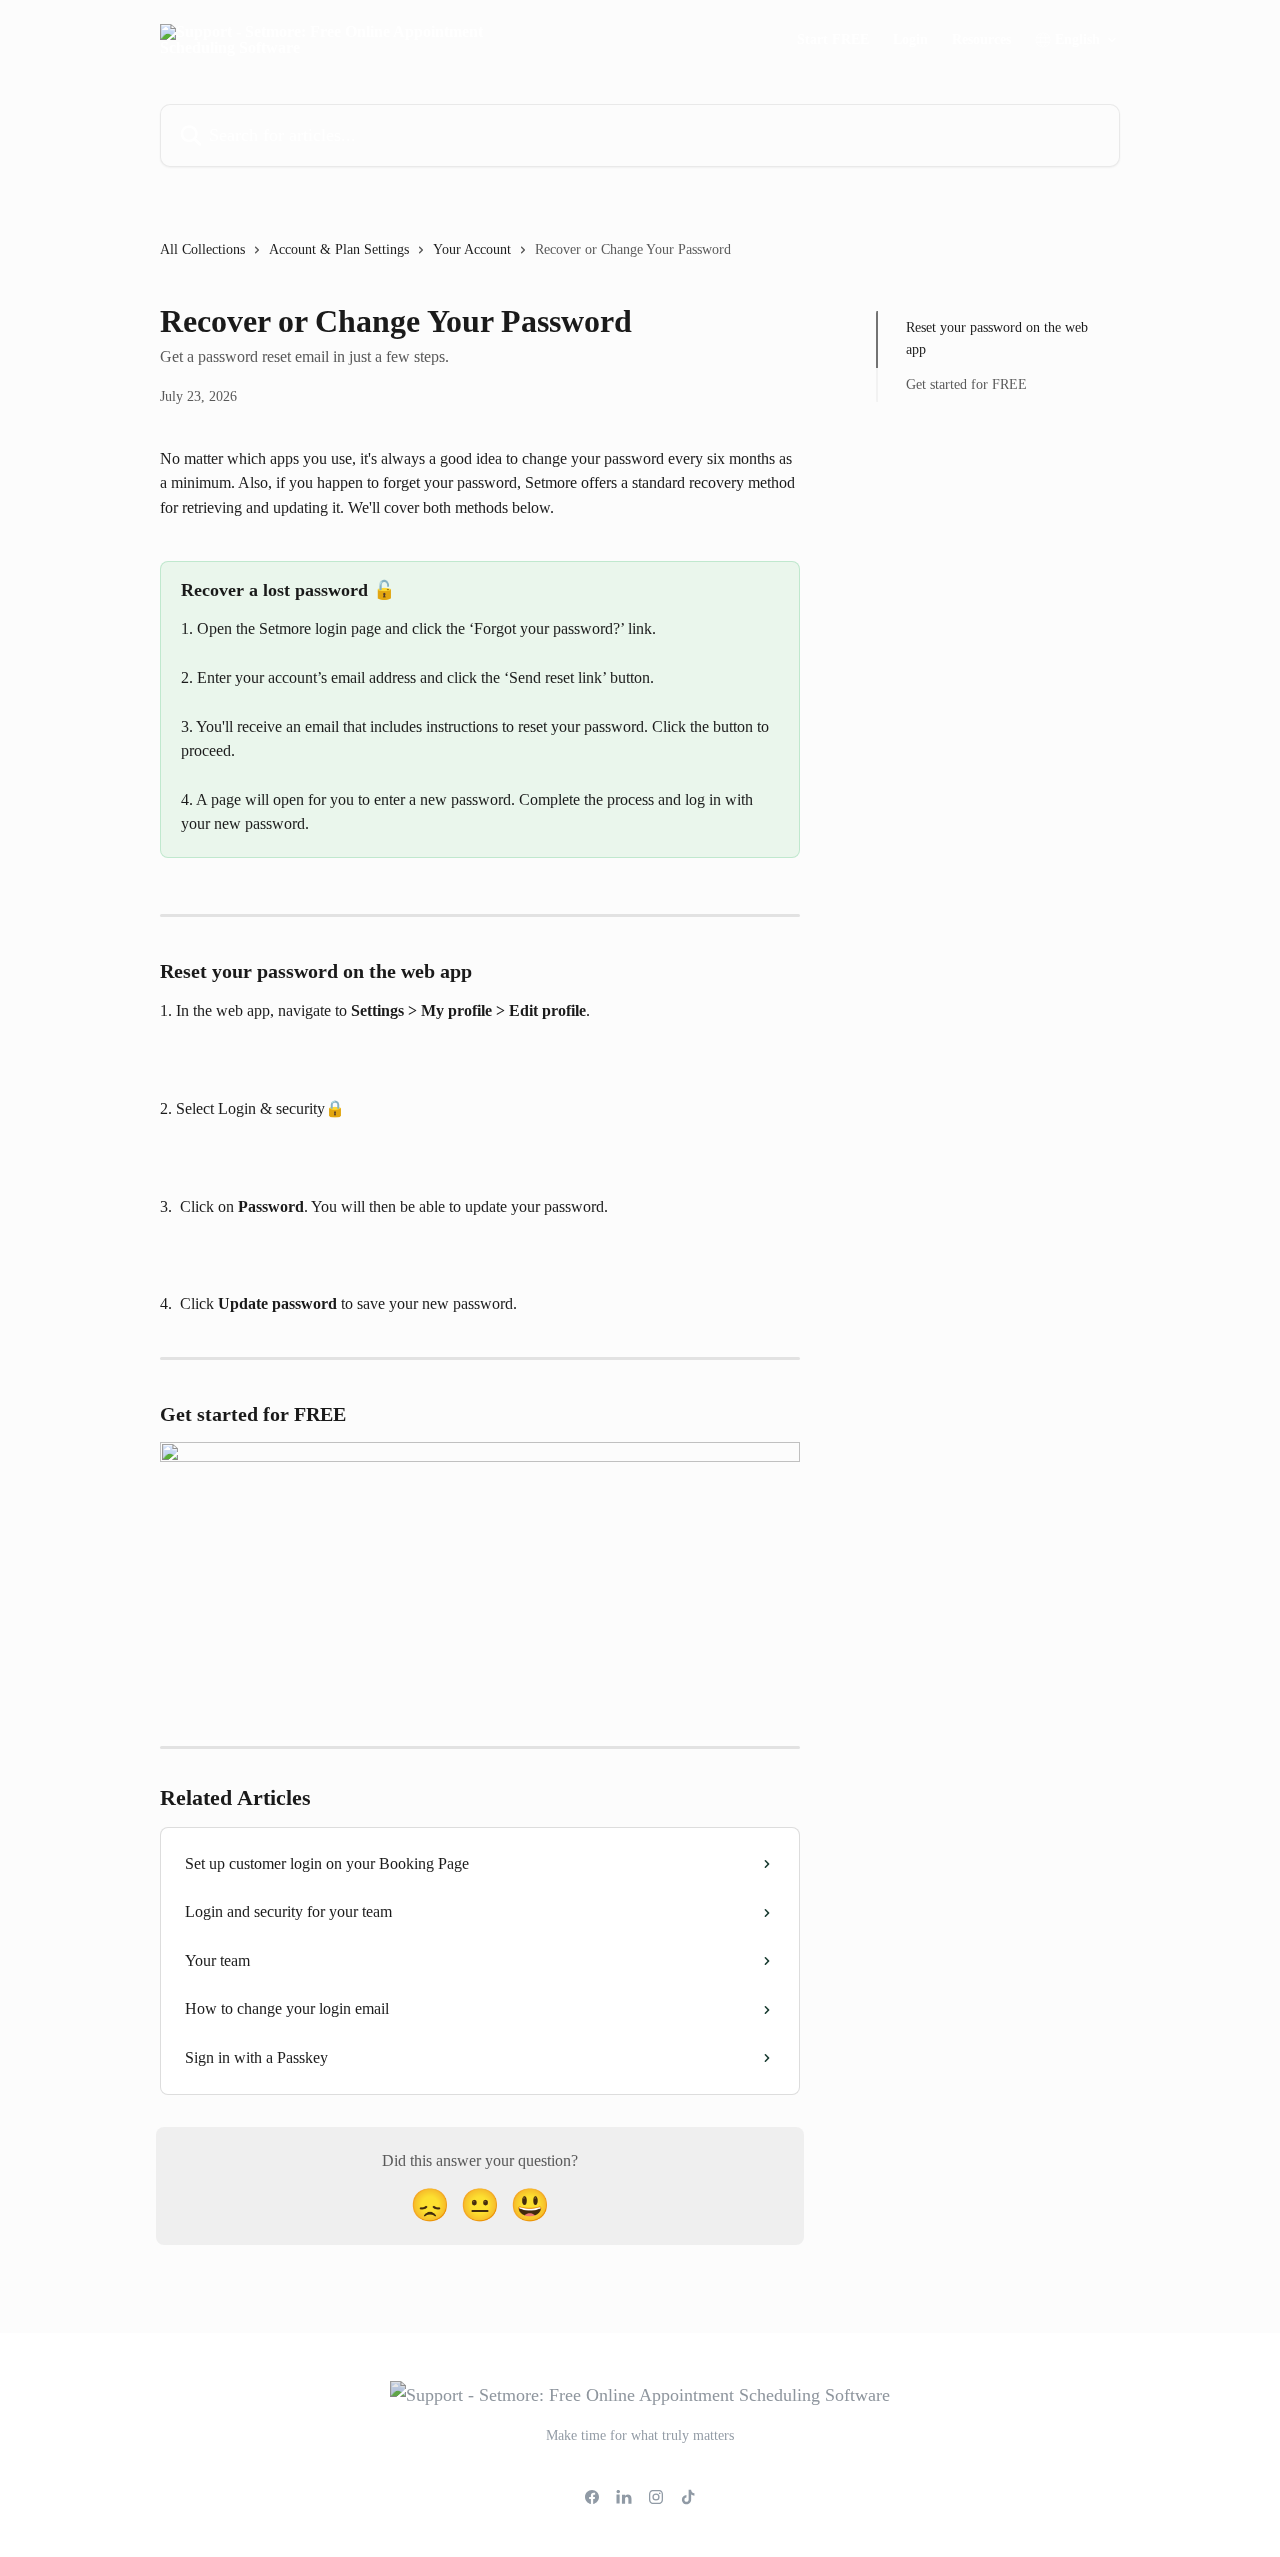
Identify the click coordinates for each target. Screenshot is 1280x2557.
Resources (981, 40)
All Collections (202, 249)
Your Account (472, 249)
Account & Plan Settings (339, 249)
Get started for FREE (966, 384)
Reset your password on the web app (997, 338)
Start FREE (833, 40)
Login (910, 40)
